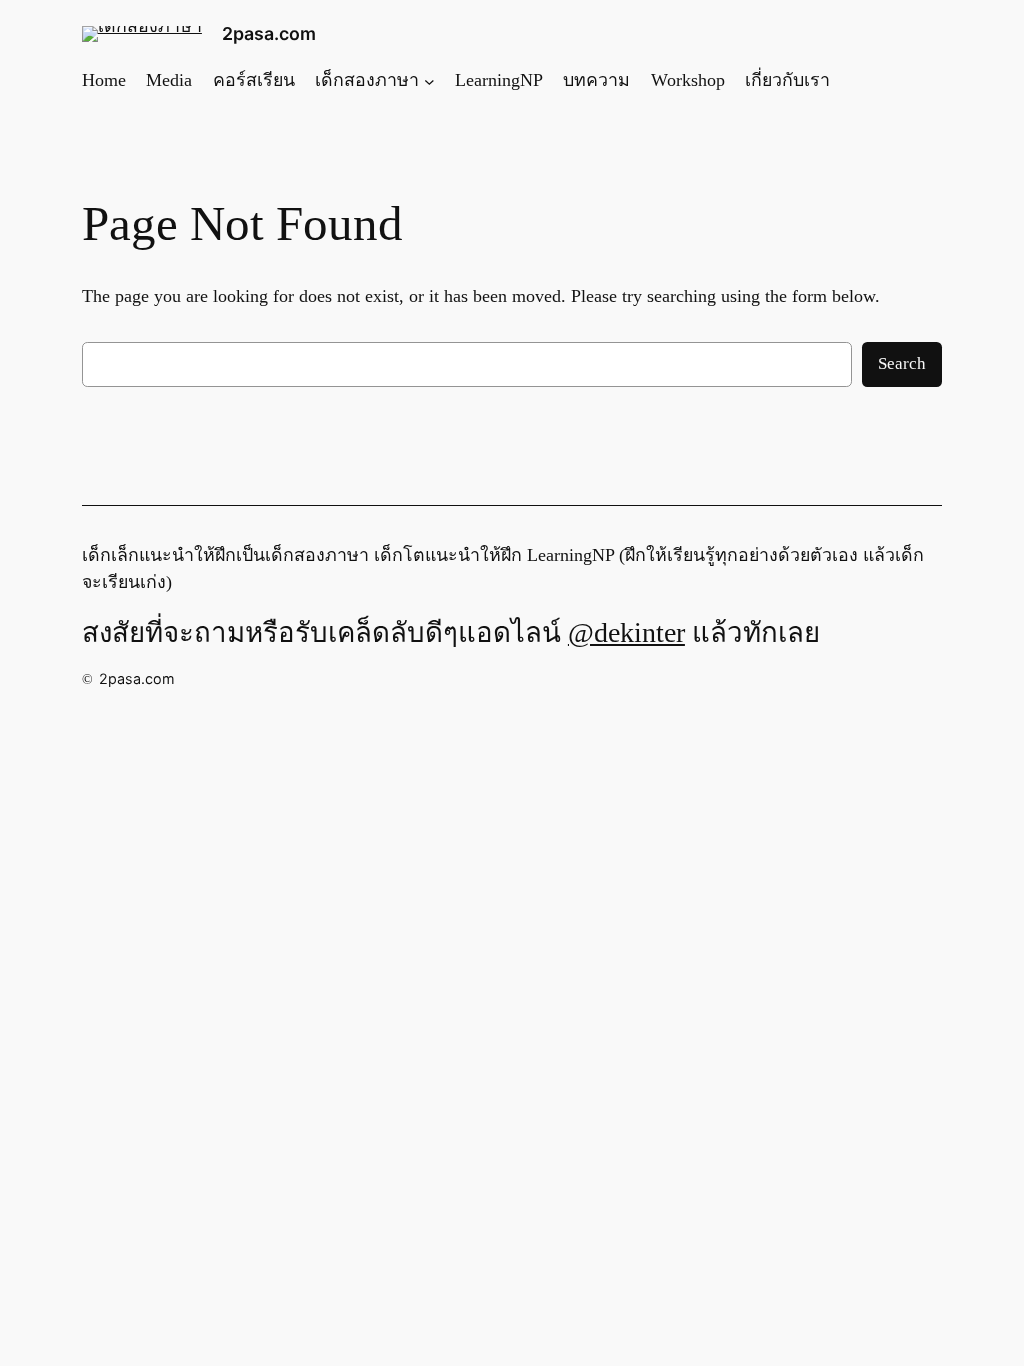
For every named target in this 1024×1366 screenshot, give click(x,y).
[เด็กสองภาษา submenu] (429, 80)
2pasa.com (269, 33)
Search (902, 363)
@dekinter (626, 632)
